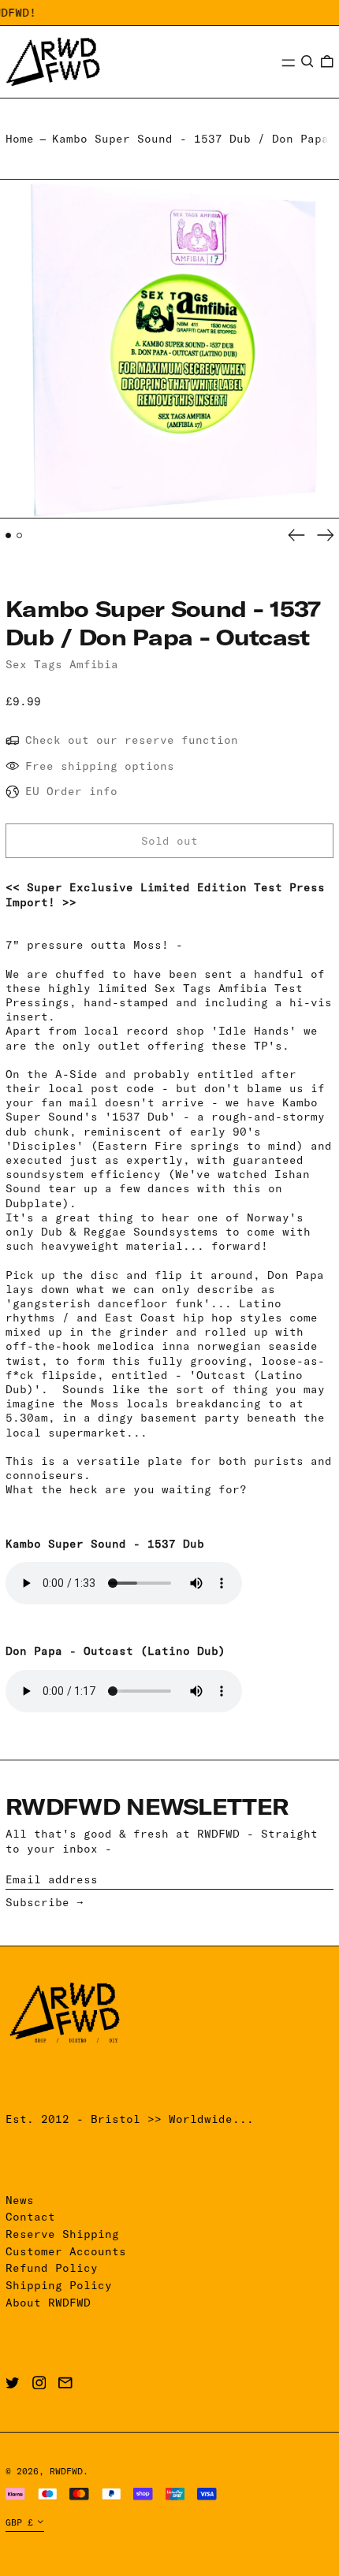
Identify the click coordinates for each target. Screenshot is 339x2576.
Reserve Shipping (62, 2234)
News (20, 2200)
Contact (30, 2217)
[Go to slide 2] (19, 535)
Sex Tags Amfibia (62, 664)
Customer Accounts (66, 2251)
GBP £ (19, 2522)
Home (20, 139)
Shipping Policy (59, 2285)
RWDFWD (66, 2471)
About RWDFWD (48, 2303)
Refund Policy (52, 2268)
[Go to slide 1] (8, 535)
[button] (307, 61)
